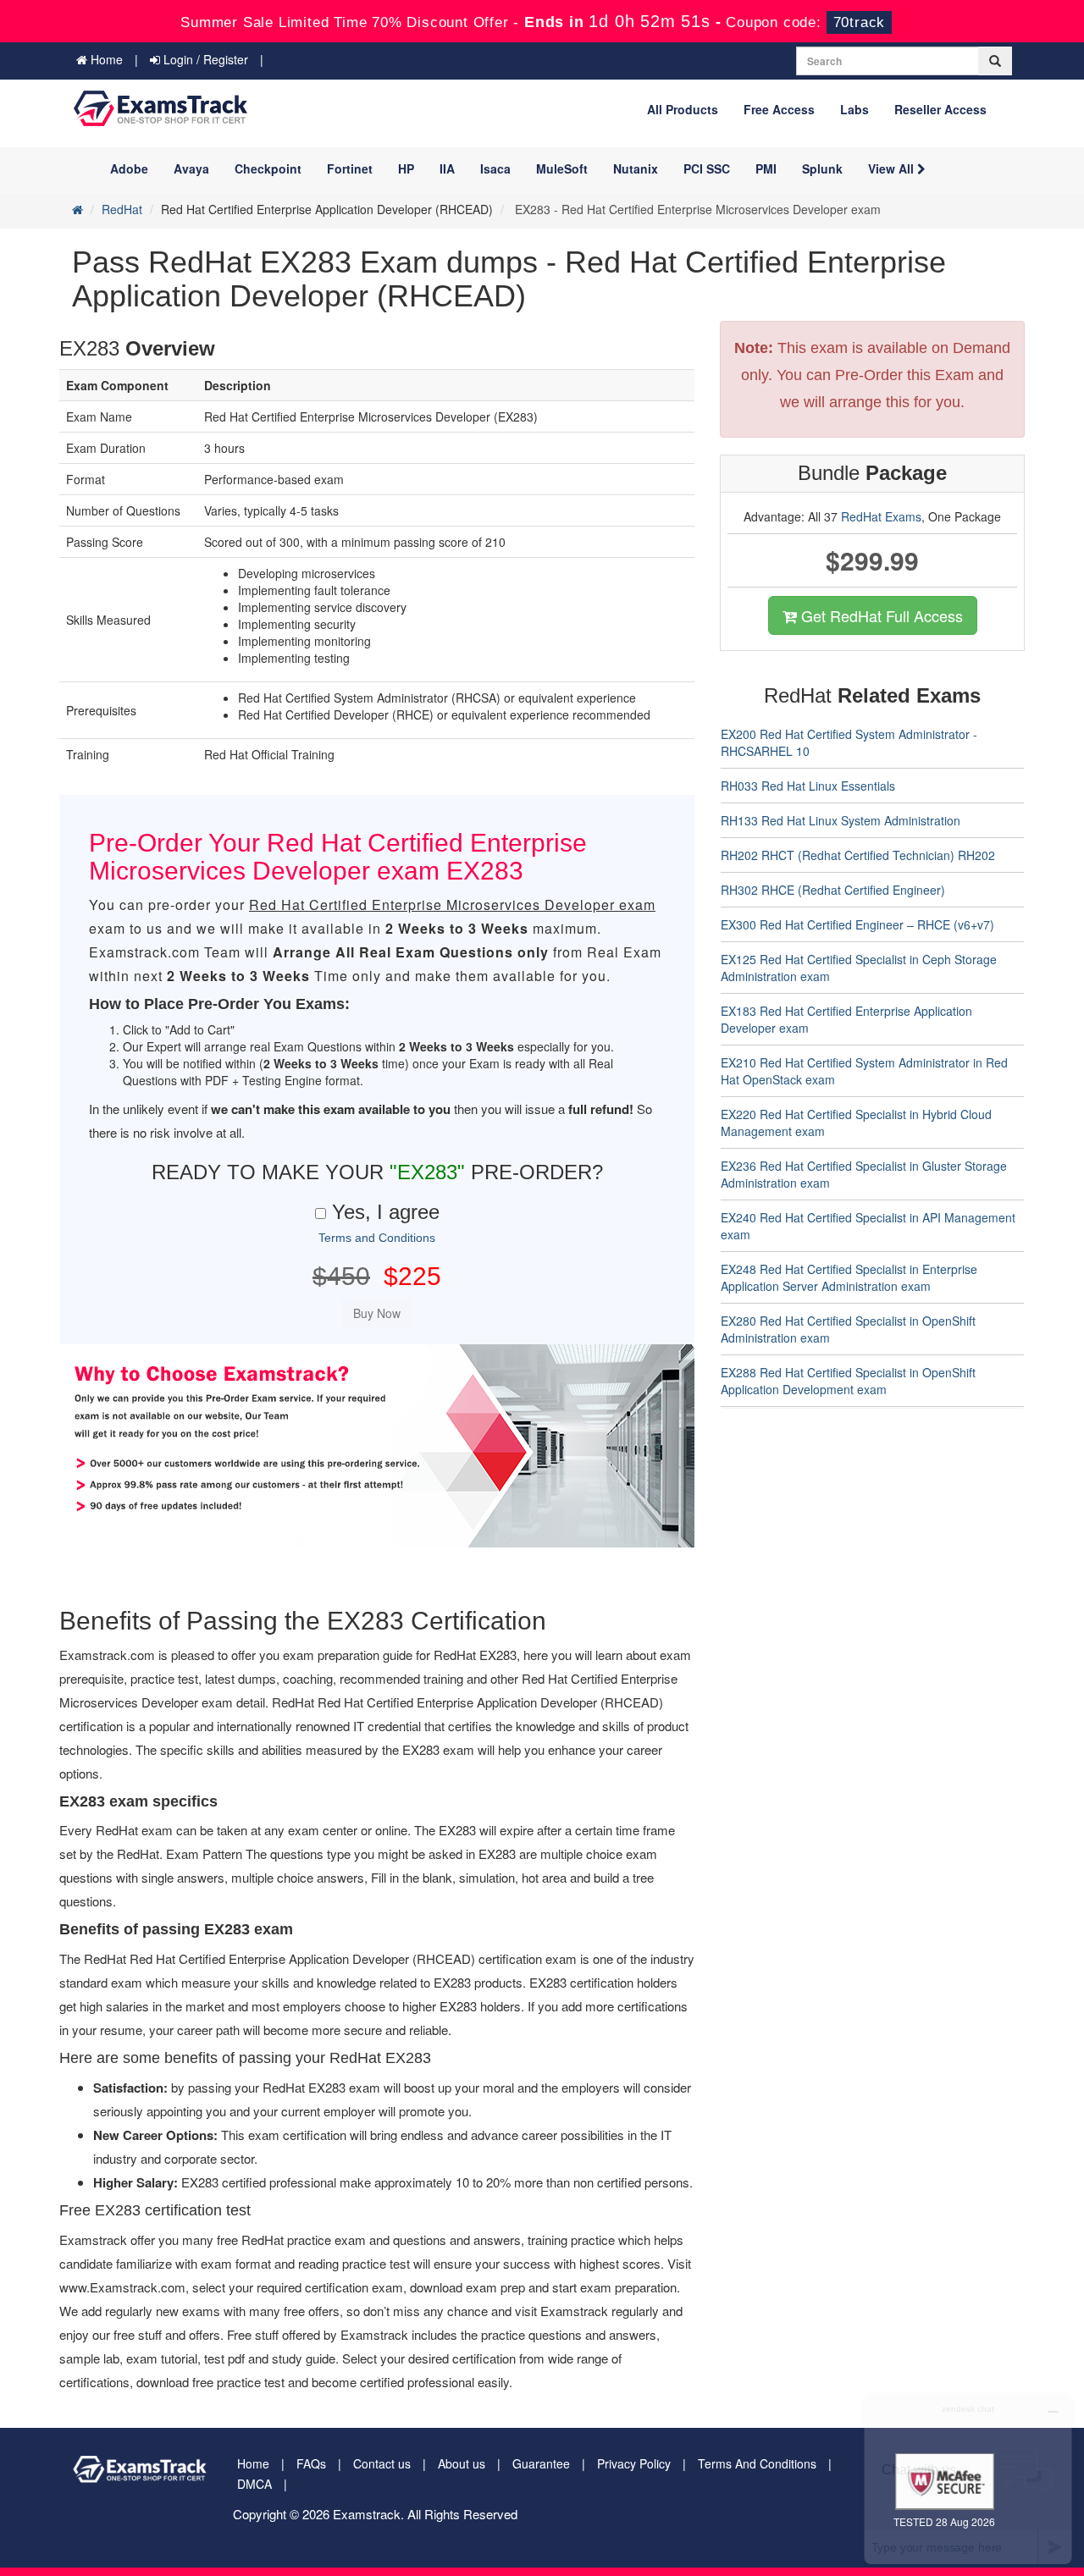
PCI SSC (707, 168)
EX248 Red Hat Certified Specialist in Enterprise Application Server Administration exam (849, 1277)
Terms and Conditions (377, 1238)
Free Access (779, 109)
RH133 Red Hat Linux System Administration (841, 820)
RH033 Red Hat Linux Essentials (808, 786)
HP (406, 168)
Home (105, 59)
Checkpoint (268, 168)
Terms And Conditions (757, 2463)
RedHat (122, 209)
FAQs (311, 2463)
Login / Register (204, 59)
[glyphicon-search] (995, 61)
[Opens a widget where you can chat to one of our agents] (968, 2479)
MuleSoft (562, 168)
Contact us (382, 2463)
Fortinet (350, 168)
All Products (683, 109)
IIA (447, 168)
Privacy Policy (634, 2463)
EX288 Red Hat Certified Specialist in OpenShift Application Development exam (848, 1381)
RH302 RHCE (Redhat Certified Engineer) (833, 890)
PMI (766, 168)
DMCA (254, 2484)
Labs (854, 109)
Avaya (191, 168)
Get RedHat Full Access (880, 615)
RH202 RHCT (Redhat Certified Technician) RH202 (858, 855)
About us (462, 2463)
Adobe (129, 168)
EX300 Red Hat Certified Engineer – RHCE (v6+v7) (857, 924)
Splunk (822, 168)
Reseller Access (940, 109)
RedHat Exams (881, 516)
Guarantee (541, 2463)
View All (893, 168)
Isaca (495, 168)
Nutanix (636, 168)
